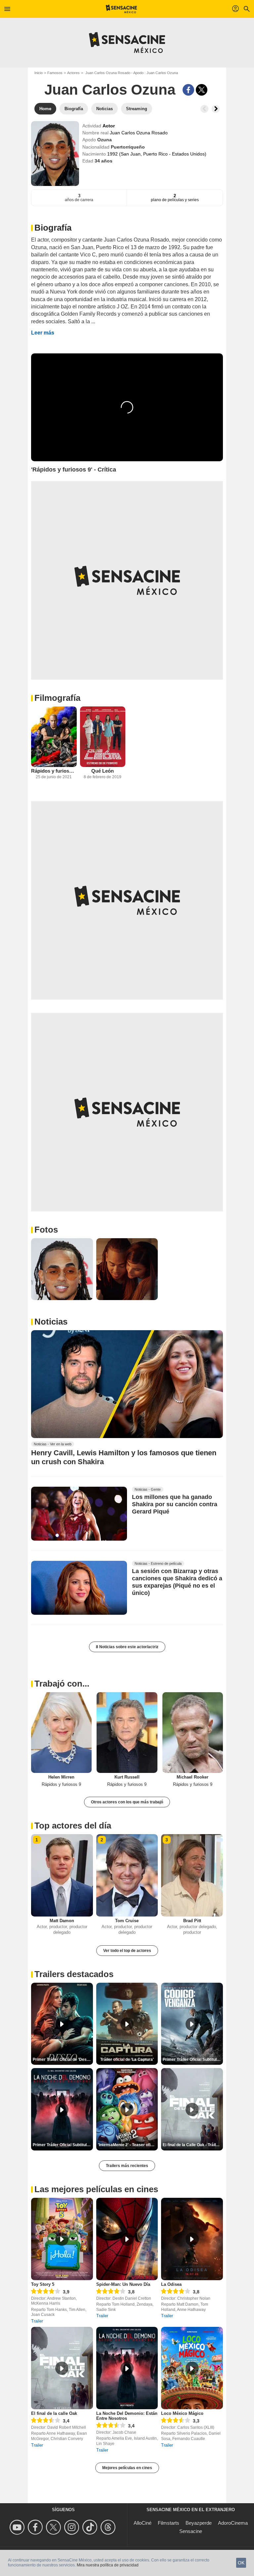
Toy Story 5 (43, 2284)
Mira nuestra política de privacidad (108, 2565)
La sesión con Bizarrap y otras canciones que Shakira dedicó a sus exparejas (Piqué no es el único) (177, 1582)
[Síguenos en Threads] (109, 2527)
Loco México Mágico (182, 2413)
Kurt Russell (127, 1777)
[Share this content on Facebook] (188, 90)
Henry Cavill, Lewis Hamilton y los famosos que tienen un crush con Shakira (124, 1457)
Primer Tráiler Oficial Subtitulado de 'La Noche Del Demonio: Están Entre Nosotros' (63, 2145)
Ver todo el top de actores (127, 1951)
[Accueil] (122, 9)
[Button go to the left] (204, 109)
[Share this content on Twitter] (202, 90)
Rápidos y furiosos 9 (54, 771)
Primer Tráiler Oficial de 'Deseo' (63, 2059)
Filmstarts (169, 2523)
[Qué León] (103, 737)
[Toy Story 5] (62, 2239)
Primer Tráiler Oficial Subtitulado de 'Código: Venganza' (193, 2059)
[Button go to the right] (216, 109)
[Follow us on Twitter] (54, 2527)
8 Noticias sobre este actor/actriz (127, 1647)
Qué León (103, 771)
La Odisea (171, 2284)
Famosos (55, 73)
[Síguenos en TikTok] (91, 2527)
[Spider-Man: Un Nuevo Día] (127, 2239)
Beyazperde (199, 2523)
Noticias (51, 1322)
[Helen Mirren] (61, 1733)
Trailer (37, 2321)
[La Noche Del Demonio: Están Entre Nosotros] (127, 2368)
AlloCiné (143, 2523)
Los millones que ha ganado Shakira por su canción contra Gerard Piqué (175, 1504)
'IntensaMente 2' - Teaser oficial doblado (128, 2145)
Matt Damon (62, 1921)
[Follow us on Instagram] (73, 2527)
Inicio (39, 73)
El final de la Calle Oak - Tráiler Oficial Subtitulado (193, 2145)
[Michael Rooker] (193, 1733)
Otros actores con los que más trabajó (127, 1802)
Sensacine (191, 2531)
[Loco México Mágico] (192, 2368)
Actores (73, 73)
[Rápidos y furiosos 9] (54, 737)
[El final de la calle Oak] (62, 2368)
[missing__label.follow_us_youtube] (18, 2527)
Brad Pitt (192, 1921)
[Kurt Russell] (127, 1733)
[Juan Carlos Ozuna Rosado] (55, 154)
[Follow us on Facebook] (36, 2527)
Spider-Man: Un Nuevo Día (123, 2284)
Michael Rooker (192, 1777)
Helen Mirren (61, 1777)
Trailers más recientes (127, 2166)
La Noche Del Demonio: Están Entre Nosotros (127, 2416)
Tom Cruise (127, 1921)
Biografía (53, 228)
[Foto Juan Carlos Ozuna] (62, 1269)
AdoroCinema (233, 2523)
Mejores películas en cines (127, 2468)
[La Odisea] (192, 2239)
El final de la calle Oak (54, 2413)
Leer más (43, 333)
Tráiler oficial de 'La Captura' (127, 2059)
